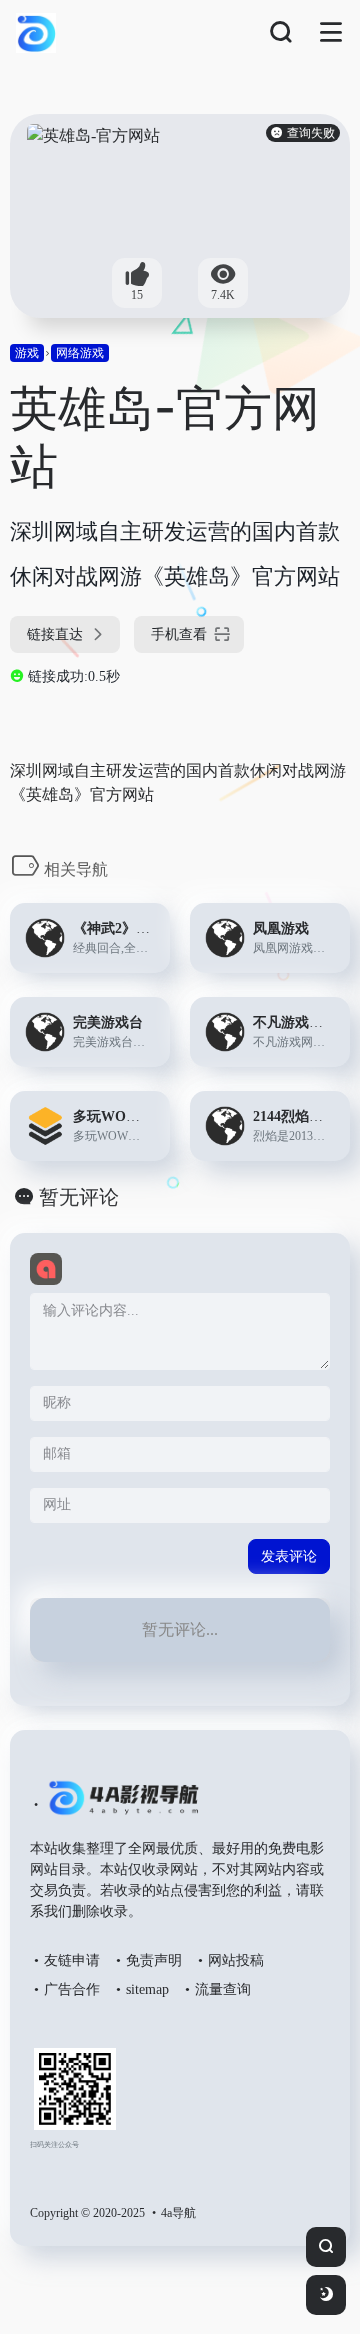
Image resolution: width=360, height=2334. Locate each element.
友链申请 (72, 1960)
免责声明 (154, 1960)
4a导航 (178, 2213)
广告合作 (72, 1989)
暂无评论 (79, 1197)
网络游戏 (80, 353)
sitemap (147, 1989)
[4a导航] (119, 1806)
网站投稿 (236, 1960)
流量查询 (223, 1989)
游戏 (27, 353)
